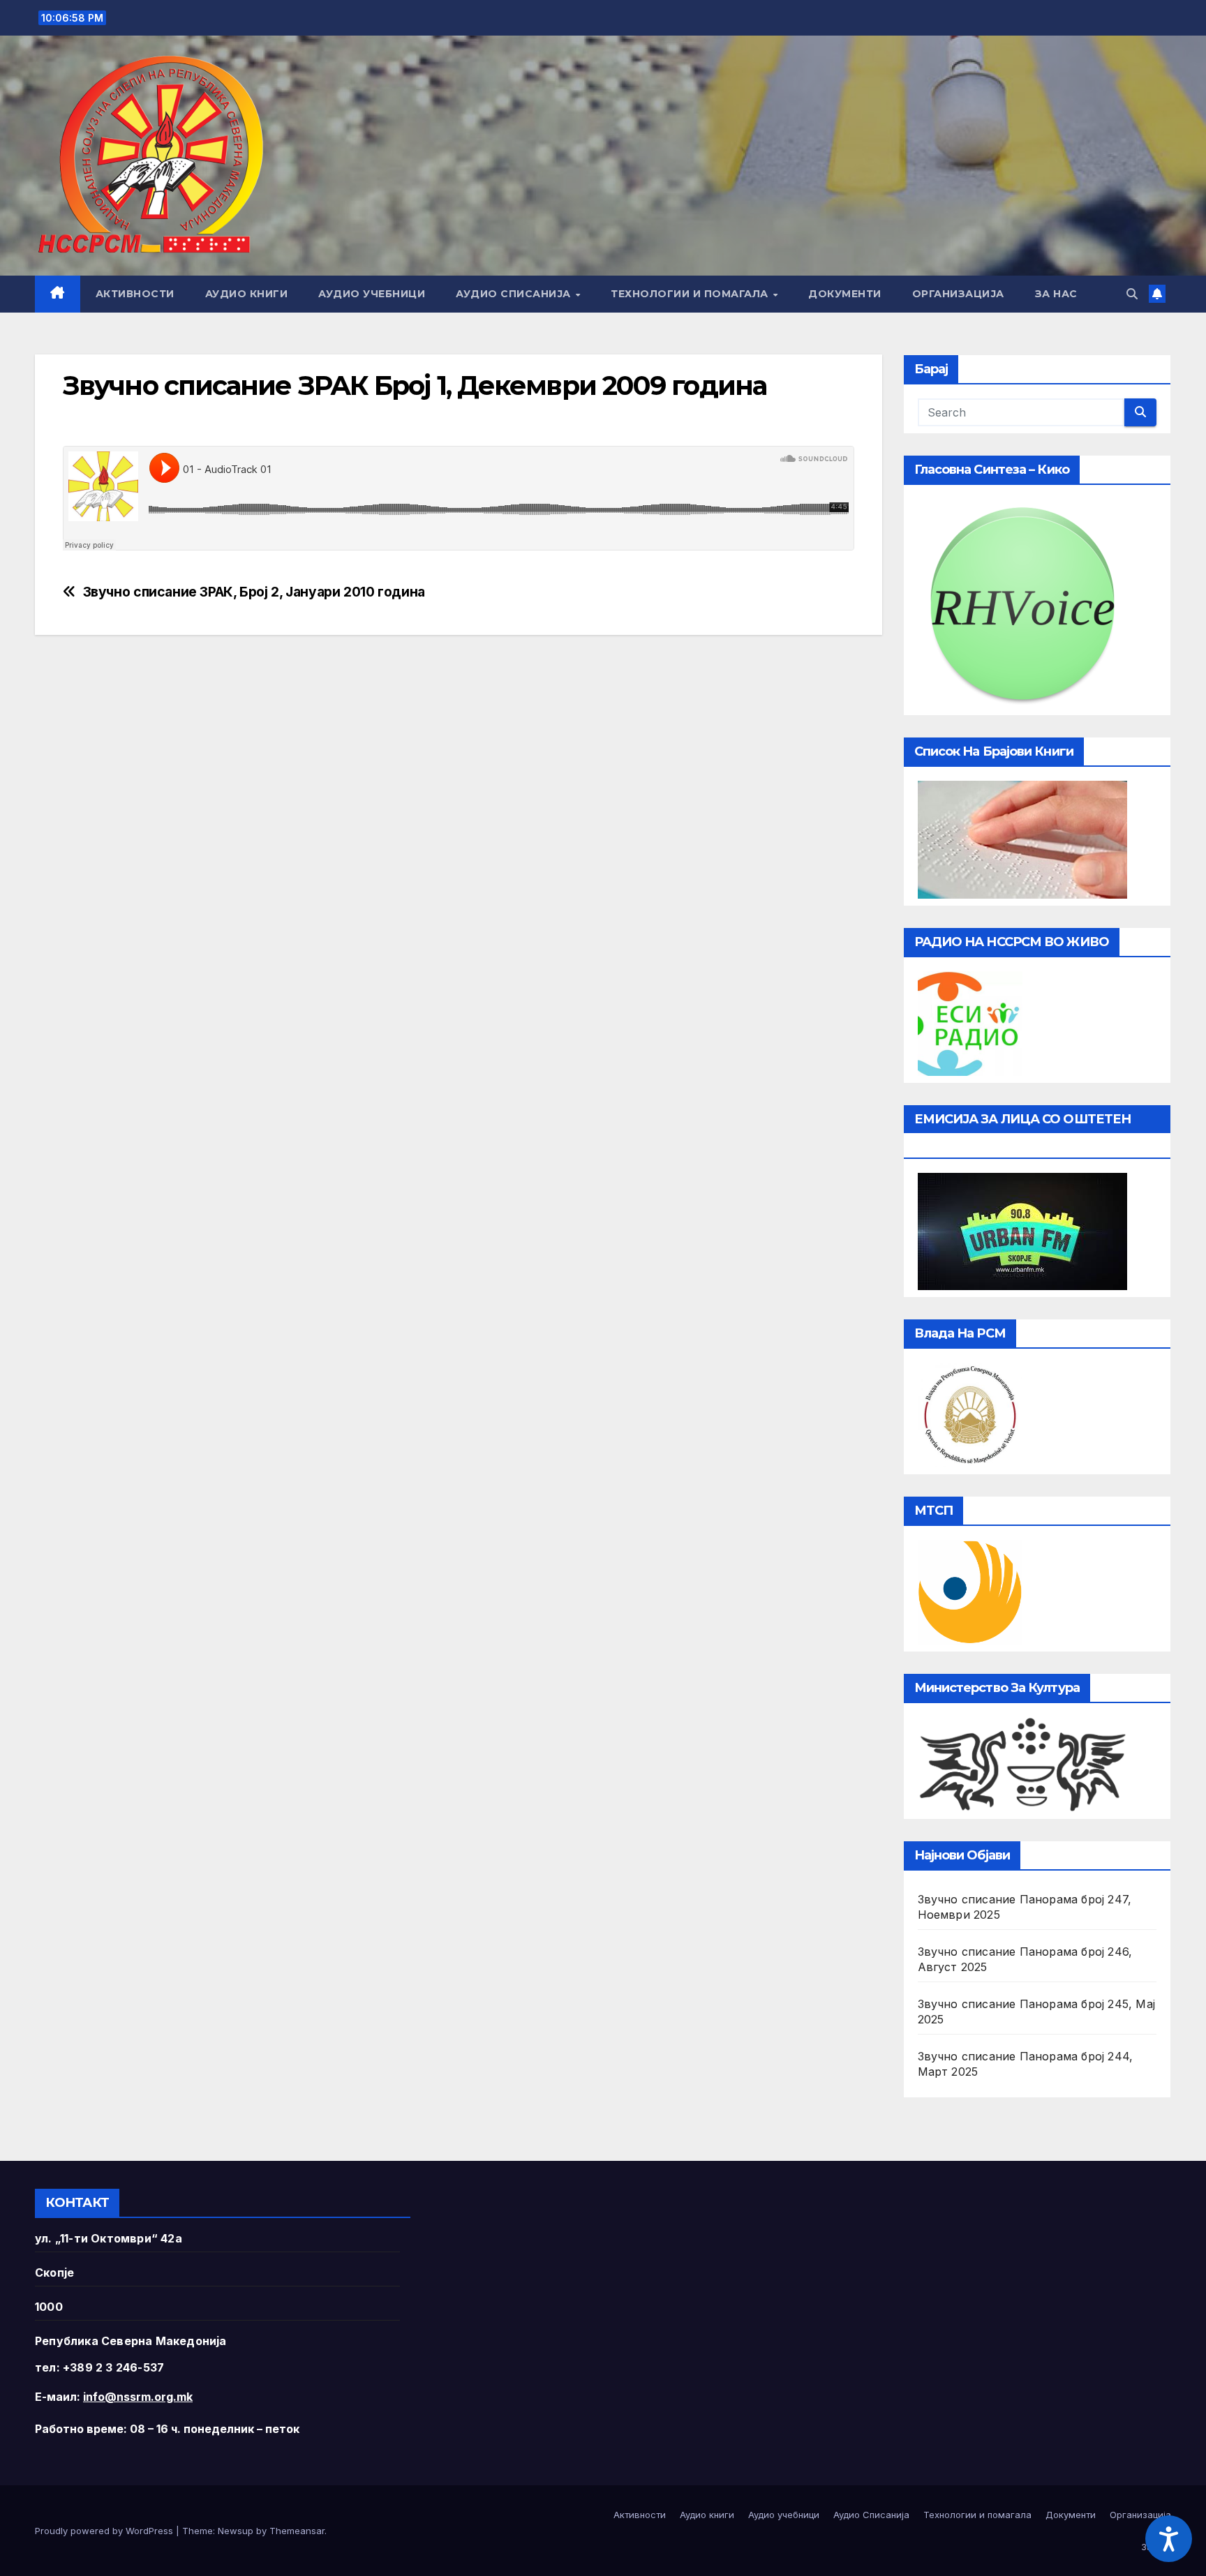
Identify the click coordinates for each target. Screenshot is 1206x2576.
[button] (1132, 294)
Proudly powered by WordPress (105, 2531)
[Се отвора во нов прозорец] (970, 1022)
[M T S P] (970, 1591)
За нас (1056, 294)
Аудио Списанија (515, 294)
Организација (958, 294)
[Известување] (1157, 294)
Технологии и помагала (691, 294)
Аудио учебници (372, 294)
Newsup (236, 2531)
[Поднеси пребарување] (1140, 412)
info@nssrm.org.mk (138, 2397)
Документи (845, 294)
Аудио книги (247, 294)
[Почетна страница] (58, 294)
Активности (135, 294)
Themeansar (297, 2531)
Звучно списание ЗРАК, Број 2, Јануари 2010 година (254, 592)
